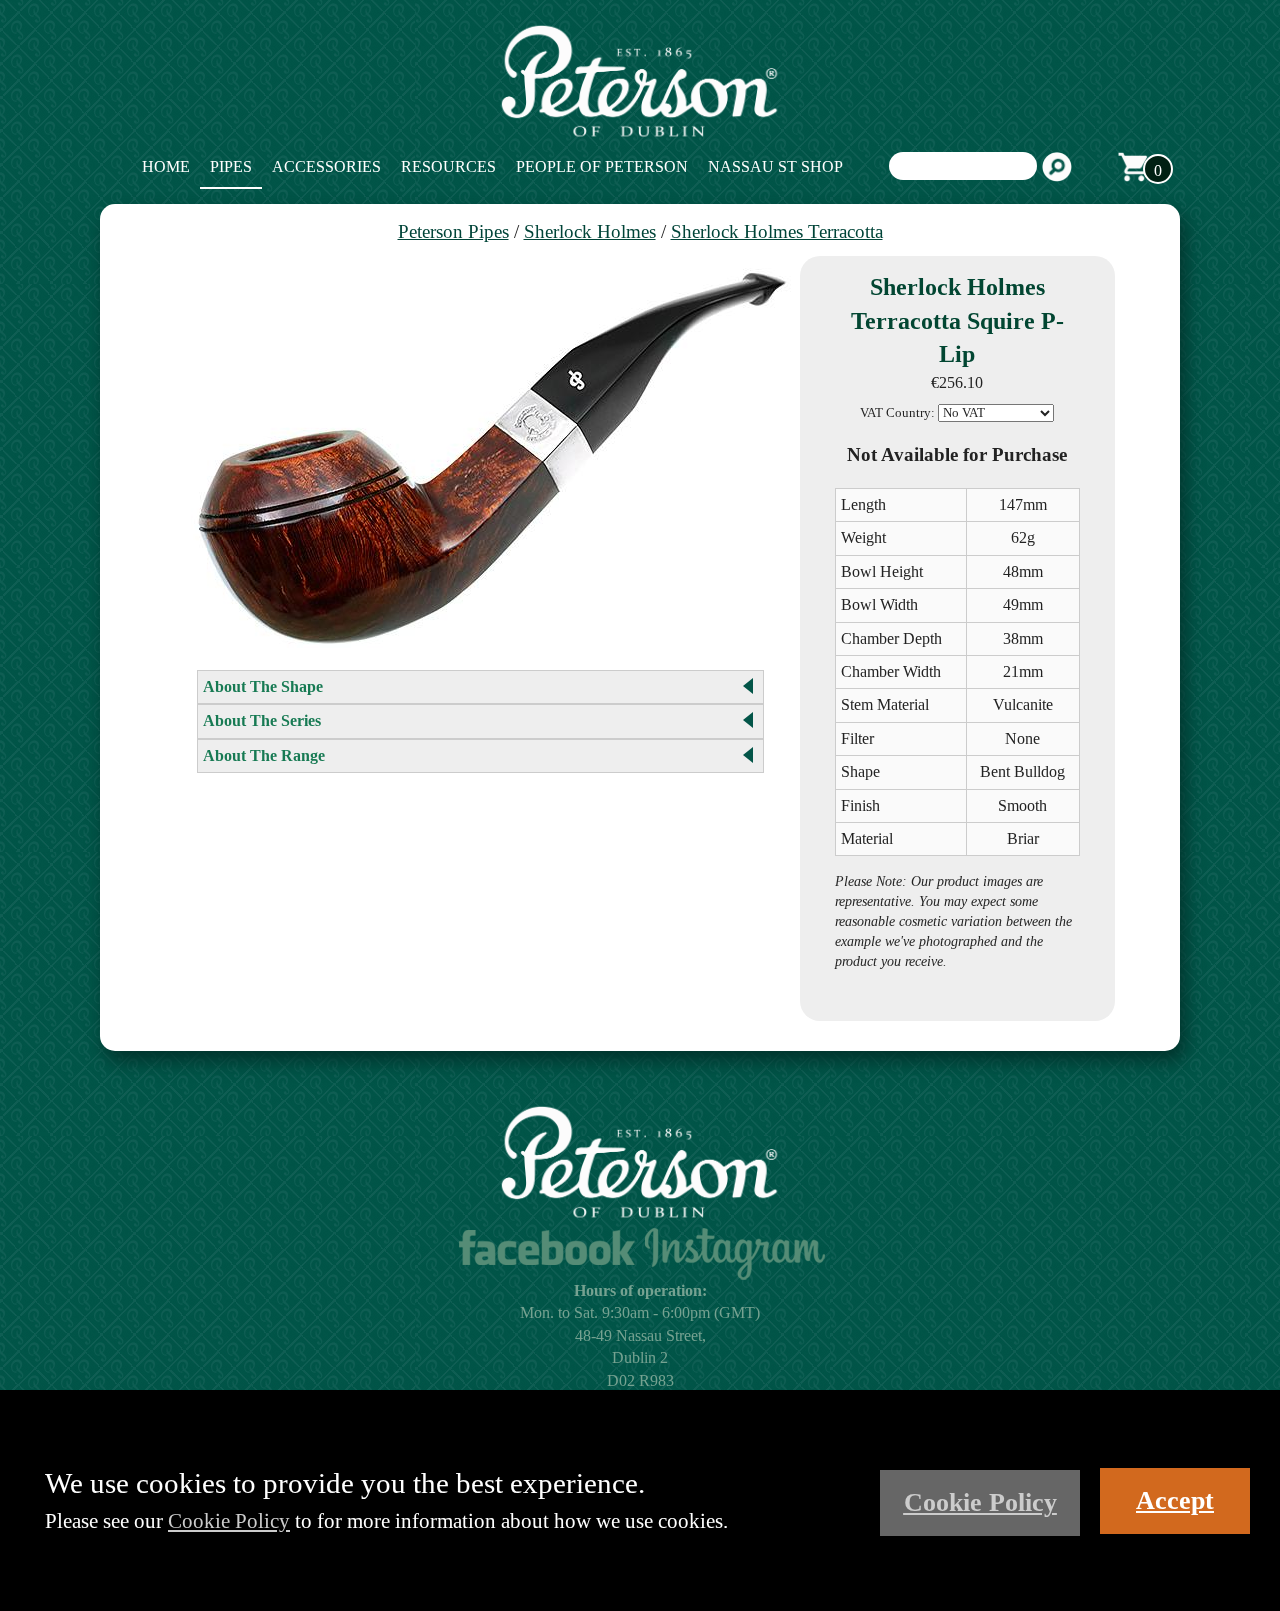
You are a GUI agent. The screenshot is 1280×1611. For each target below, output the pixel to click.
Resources (448, 166)
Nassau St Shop (775, 166)
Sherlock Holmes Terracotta (777, 231)
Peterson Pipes (453, 231)
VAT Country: (897, 413)
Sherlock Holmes (590, 231)
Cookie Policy (229, 1520)
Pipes (231, 166)
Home (166, 166)
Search (1057, 167)
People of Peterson (602, 166)
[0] (1133, 167)
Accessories (326, 166)
